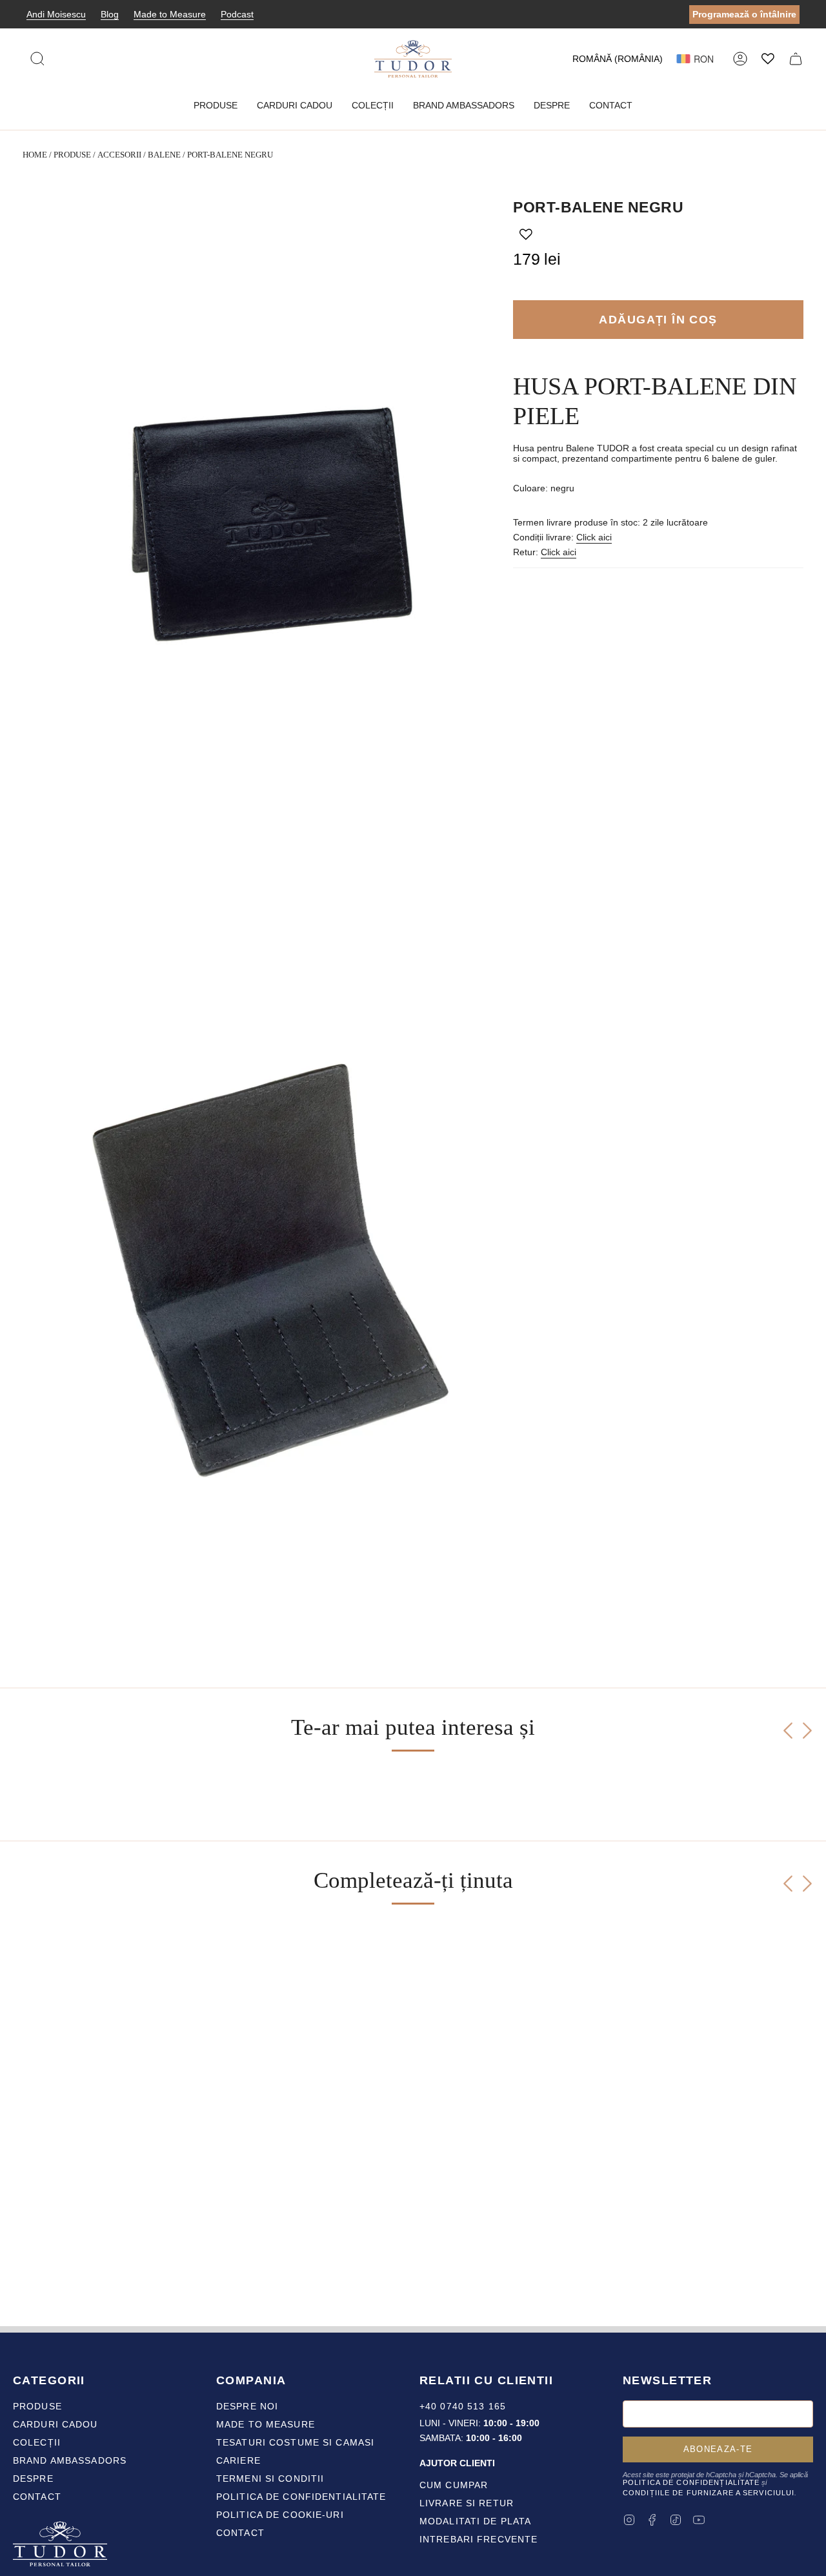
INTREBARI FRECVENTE (478, 2539)
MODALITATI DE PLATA (475, 2521)
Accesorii (119, 155)
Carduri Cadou (55, 2424)
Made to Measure (170, 14)
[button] (216, 106)
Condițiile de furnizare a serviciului (709, 2493)
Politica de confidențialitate (691, 2482)
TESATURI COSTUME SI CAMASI (295, 2442)
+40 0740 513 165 (463, 2406)
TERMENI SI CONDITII (270, 2479)
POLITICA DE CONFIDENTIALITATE (301, 2497)
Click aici (594, 537)
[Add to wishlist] (526, 234)
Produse (72, 155)
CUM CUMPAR (454, 2485)
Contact (37, 2497)
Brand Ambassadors (70, 2460)
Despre (33, 2479)
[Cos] (796, 59)
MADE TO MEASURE (266, 2424)
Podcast (237, 14)
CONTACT (240, 2533)
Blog (110, 14)
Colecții (37, 2442)
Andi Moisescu (56, 14)
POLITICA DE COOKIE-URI (280, 2515)
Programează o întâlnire (744, 14)
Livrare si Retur (467, 2503)
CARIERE (238, 2460)
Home (35, 155)
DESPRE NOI (247, 2406)
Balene (164, 155)
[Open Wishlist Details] (768, 59)
